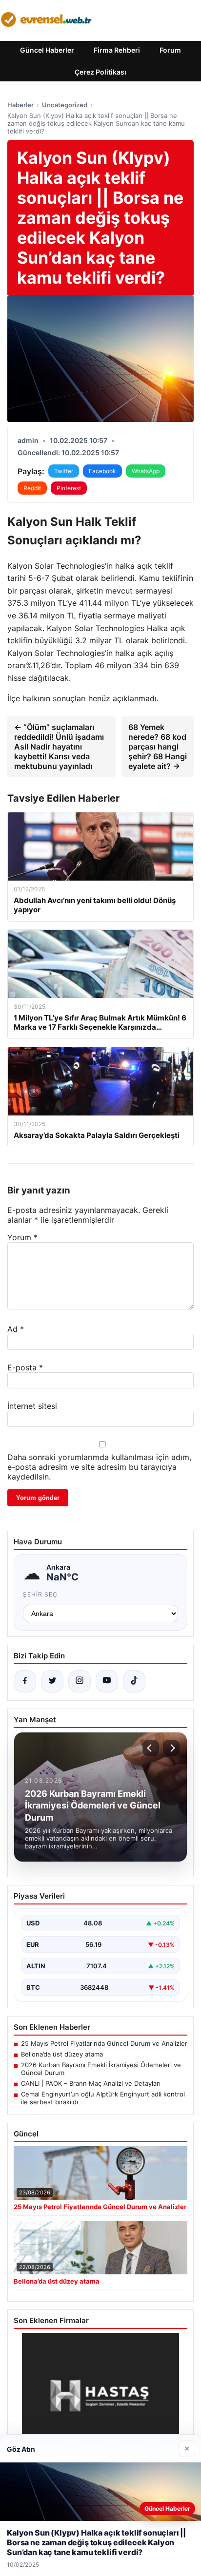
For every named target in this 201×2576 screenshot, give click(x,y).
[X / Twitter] (52, 1681)
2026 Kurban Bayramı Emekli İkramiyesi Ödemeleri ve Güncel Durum (101, 2069)
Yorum (22, 1237)
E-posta (25, 1367)
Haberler (20, 105)
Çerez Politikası (100, 72)
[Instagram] (80, 1681)
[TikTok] (134, 1681)
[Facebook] (25, 1681)
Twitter (64, 471)
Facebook (102, 471)
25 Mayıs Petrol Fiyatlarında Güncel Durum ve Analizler (104, 2043)
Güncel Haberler (47, 50)
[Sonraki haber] (171, 1748)
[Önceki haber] (151, 1748)
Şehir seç (40, 1594)
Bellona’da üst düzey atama (62, 2054)
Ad (16, 1329)
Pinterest (69, 488)
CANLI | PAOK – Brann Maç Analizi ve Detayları (91, 2083)
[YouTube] (107, 1681)
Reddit (32, 488)
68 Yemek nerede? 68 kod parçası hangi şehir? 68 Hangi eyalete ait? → (158, 747)
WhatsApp (146, 471)
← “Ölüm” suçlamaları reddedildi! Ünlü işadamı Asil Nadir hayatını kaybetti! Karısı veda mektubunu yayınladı (59, 747)
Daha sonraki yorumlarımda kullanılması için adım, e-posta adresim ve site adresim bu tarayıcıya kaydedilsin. (99, 1467)
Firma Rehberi (117, 50)
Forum (170, 50)
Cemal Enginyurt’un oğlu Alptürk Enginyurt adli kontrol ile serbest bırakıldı (103, 2098)
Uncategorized (65, 105)
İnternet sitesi (32, 1406)
